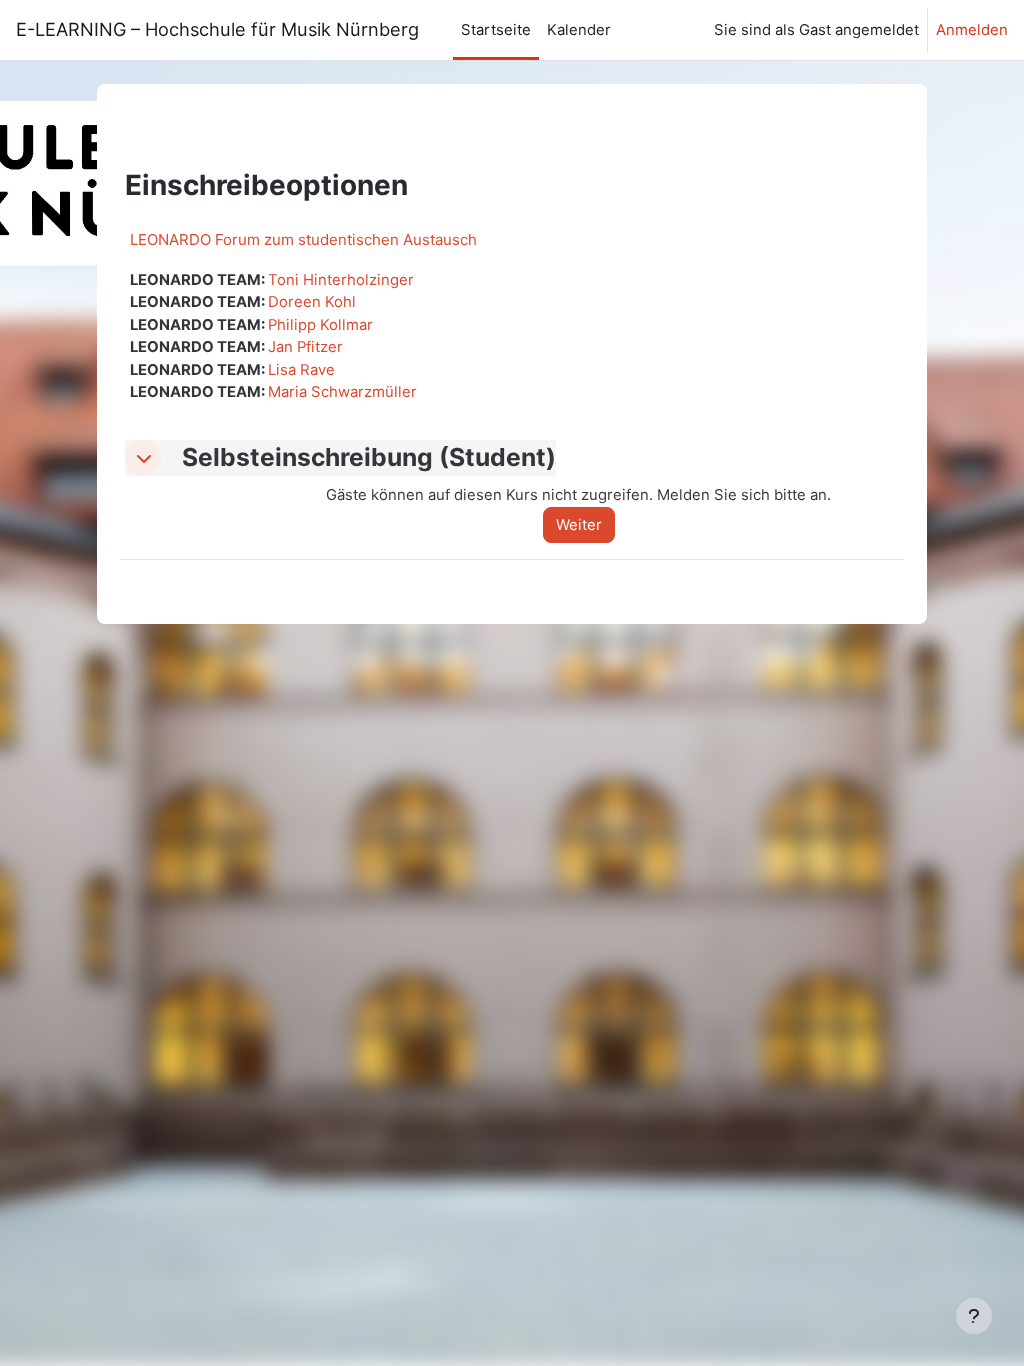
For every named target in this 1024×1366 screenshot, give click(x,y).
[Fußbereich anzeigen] (974, 1316)
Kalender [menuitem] (579, 30)
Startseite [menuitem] (496, 30)
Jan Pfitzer (305, 347)
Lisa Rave (301, 370)
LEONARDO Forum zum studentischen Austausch (303, 239)
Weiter (579, 525)
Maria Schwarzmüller (342, 392)
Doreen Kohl (312, 302)
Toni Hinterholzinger (341, 280)
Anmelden (972, 30)
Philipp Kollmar (320, 325)
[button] (143, 458)
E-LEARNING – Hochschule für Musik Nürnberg (222, 29)
